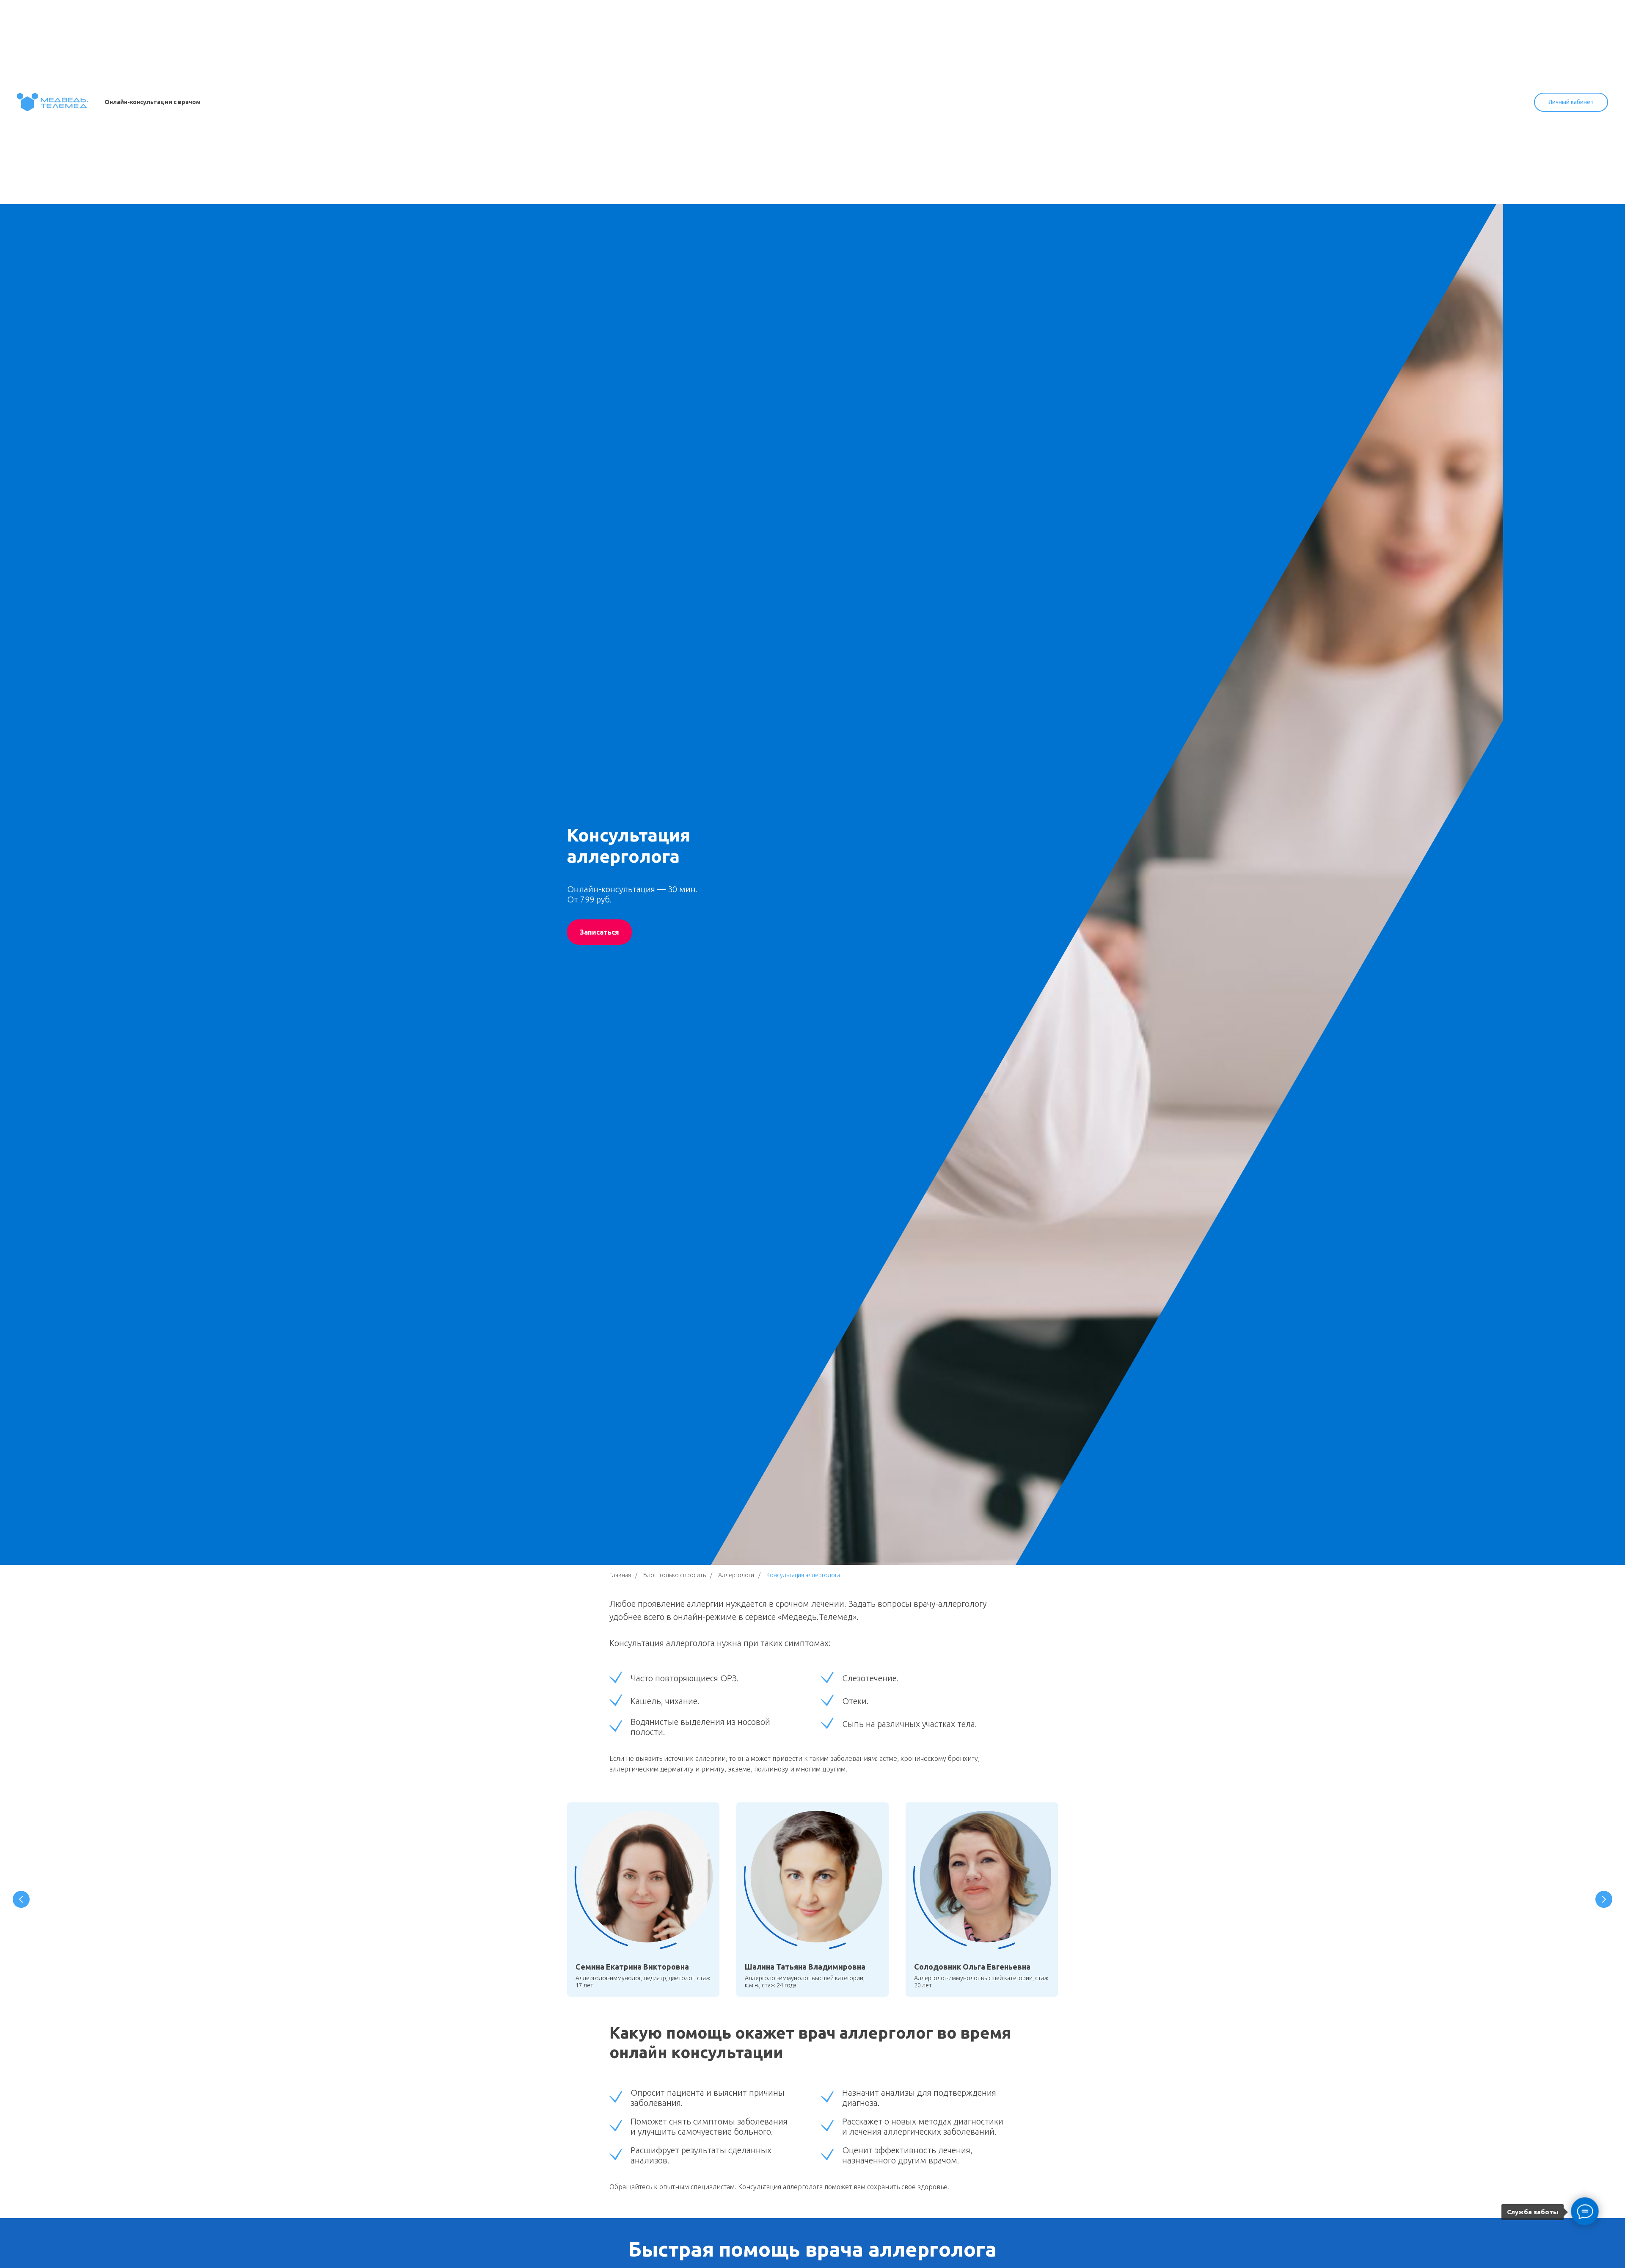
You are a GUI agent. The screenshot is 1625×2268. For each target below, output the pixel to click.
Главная (620, 1575)
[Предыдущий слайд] (21, 1899)
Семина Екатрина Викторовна (632, 1967)
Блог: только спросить (675, 1575)
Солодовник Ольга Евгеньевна (972, 1967)
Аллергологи (736, 1575)
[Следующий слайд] (1604, 1899)
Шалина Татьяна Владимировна (805, 1967)
